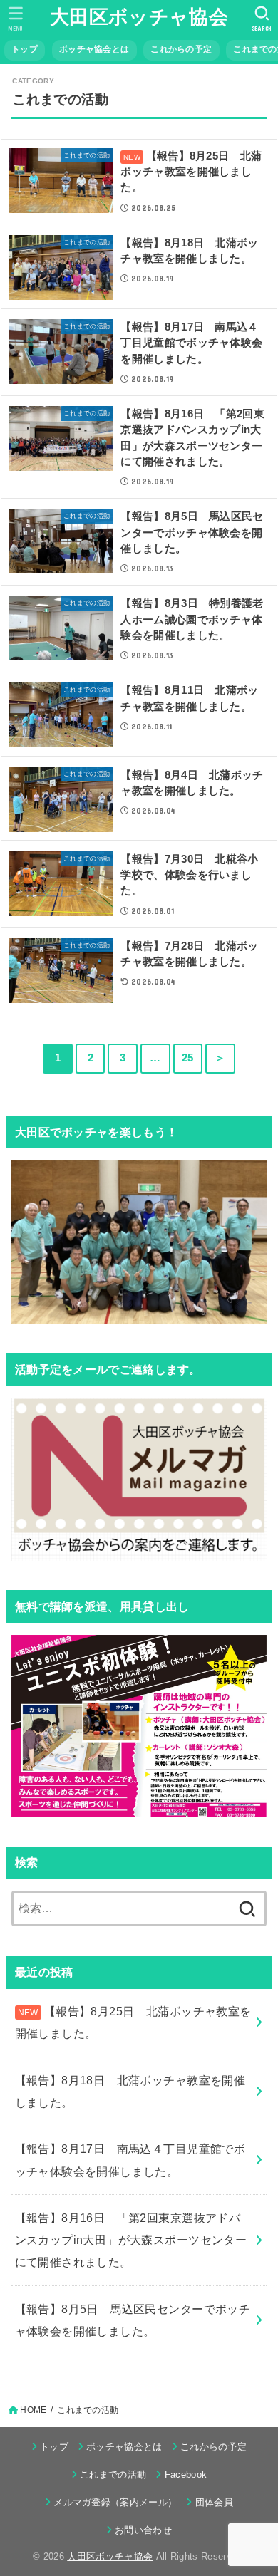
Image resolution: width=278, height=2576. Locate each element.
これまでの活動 (113, 2474)
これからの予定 (181, 49)
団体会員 (214, 2502)
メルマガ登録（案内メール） (115, 2502)
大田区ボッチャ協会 (139, 17)
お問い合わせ (143, 2530)
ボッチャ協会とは (94, 49)
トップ (25, 49)
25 (188, 1058)
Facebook (186, 2474)
